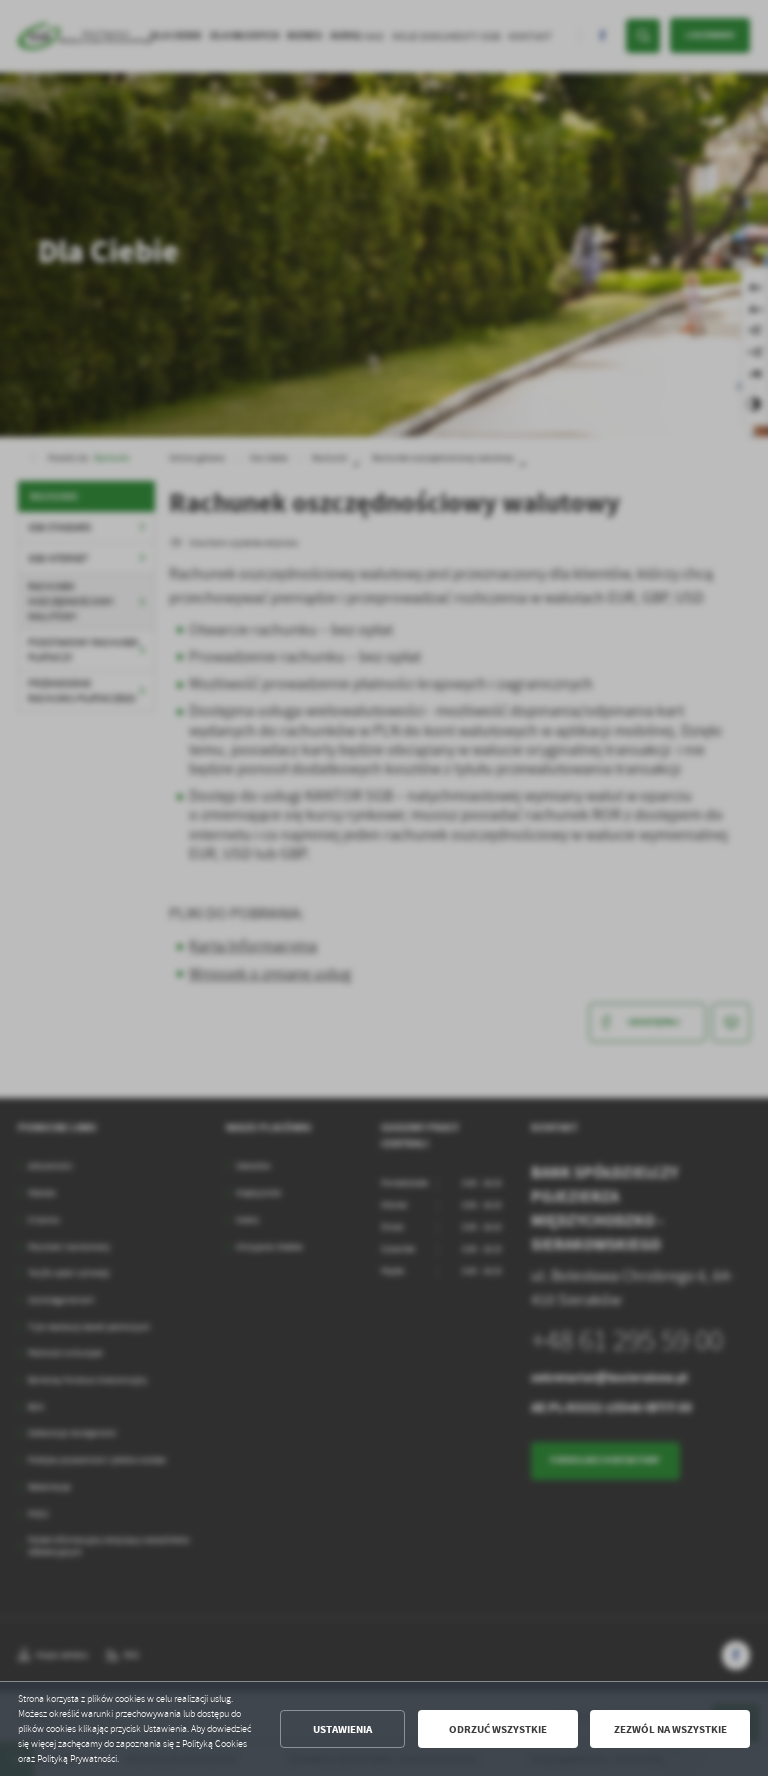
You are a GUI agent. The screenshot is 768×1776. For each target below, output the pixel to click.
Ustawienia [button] (342, 1729)
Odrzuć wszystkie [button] (498, 1729)
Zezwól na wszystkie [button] (670, 1729)
